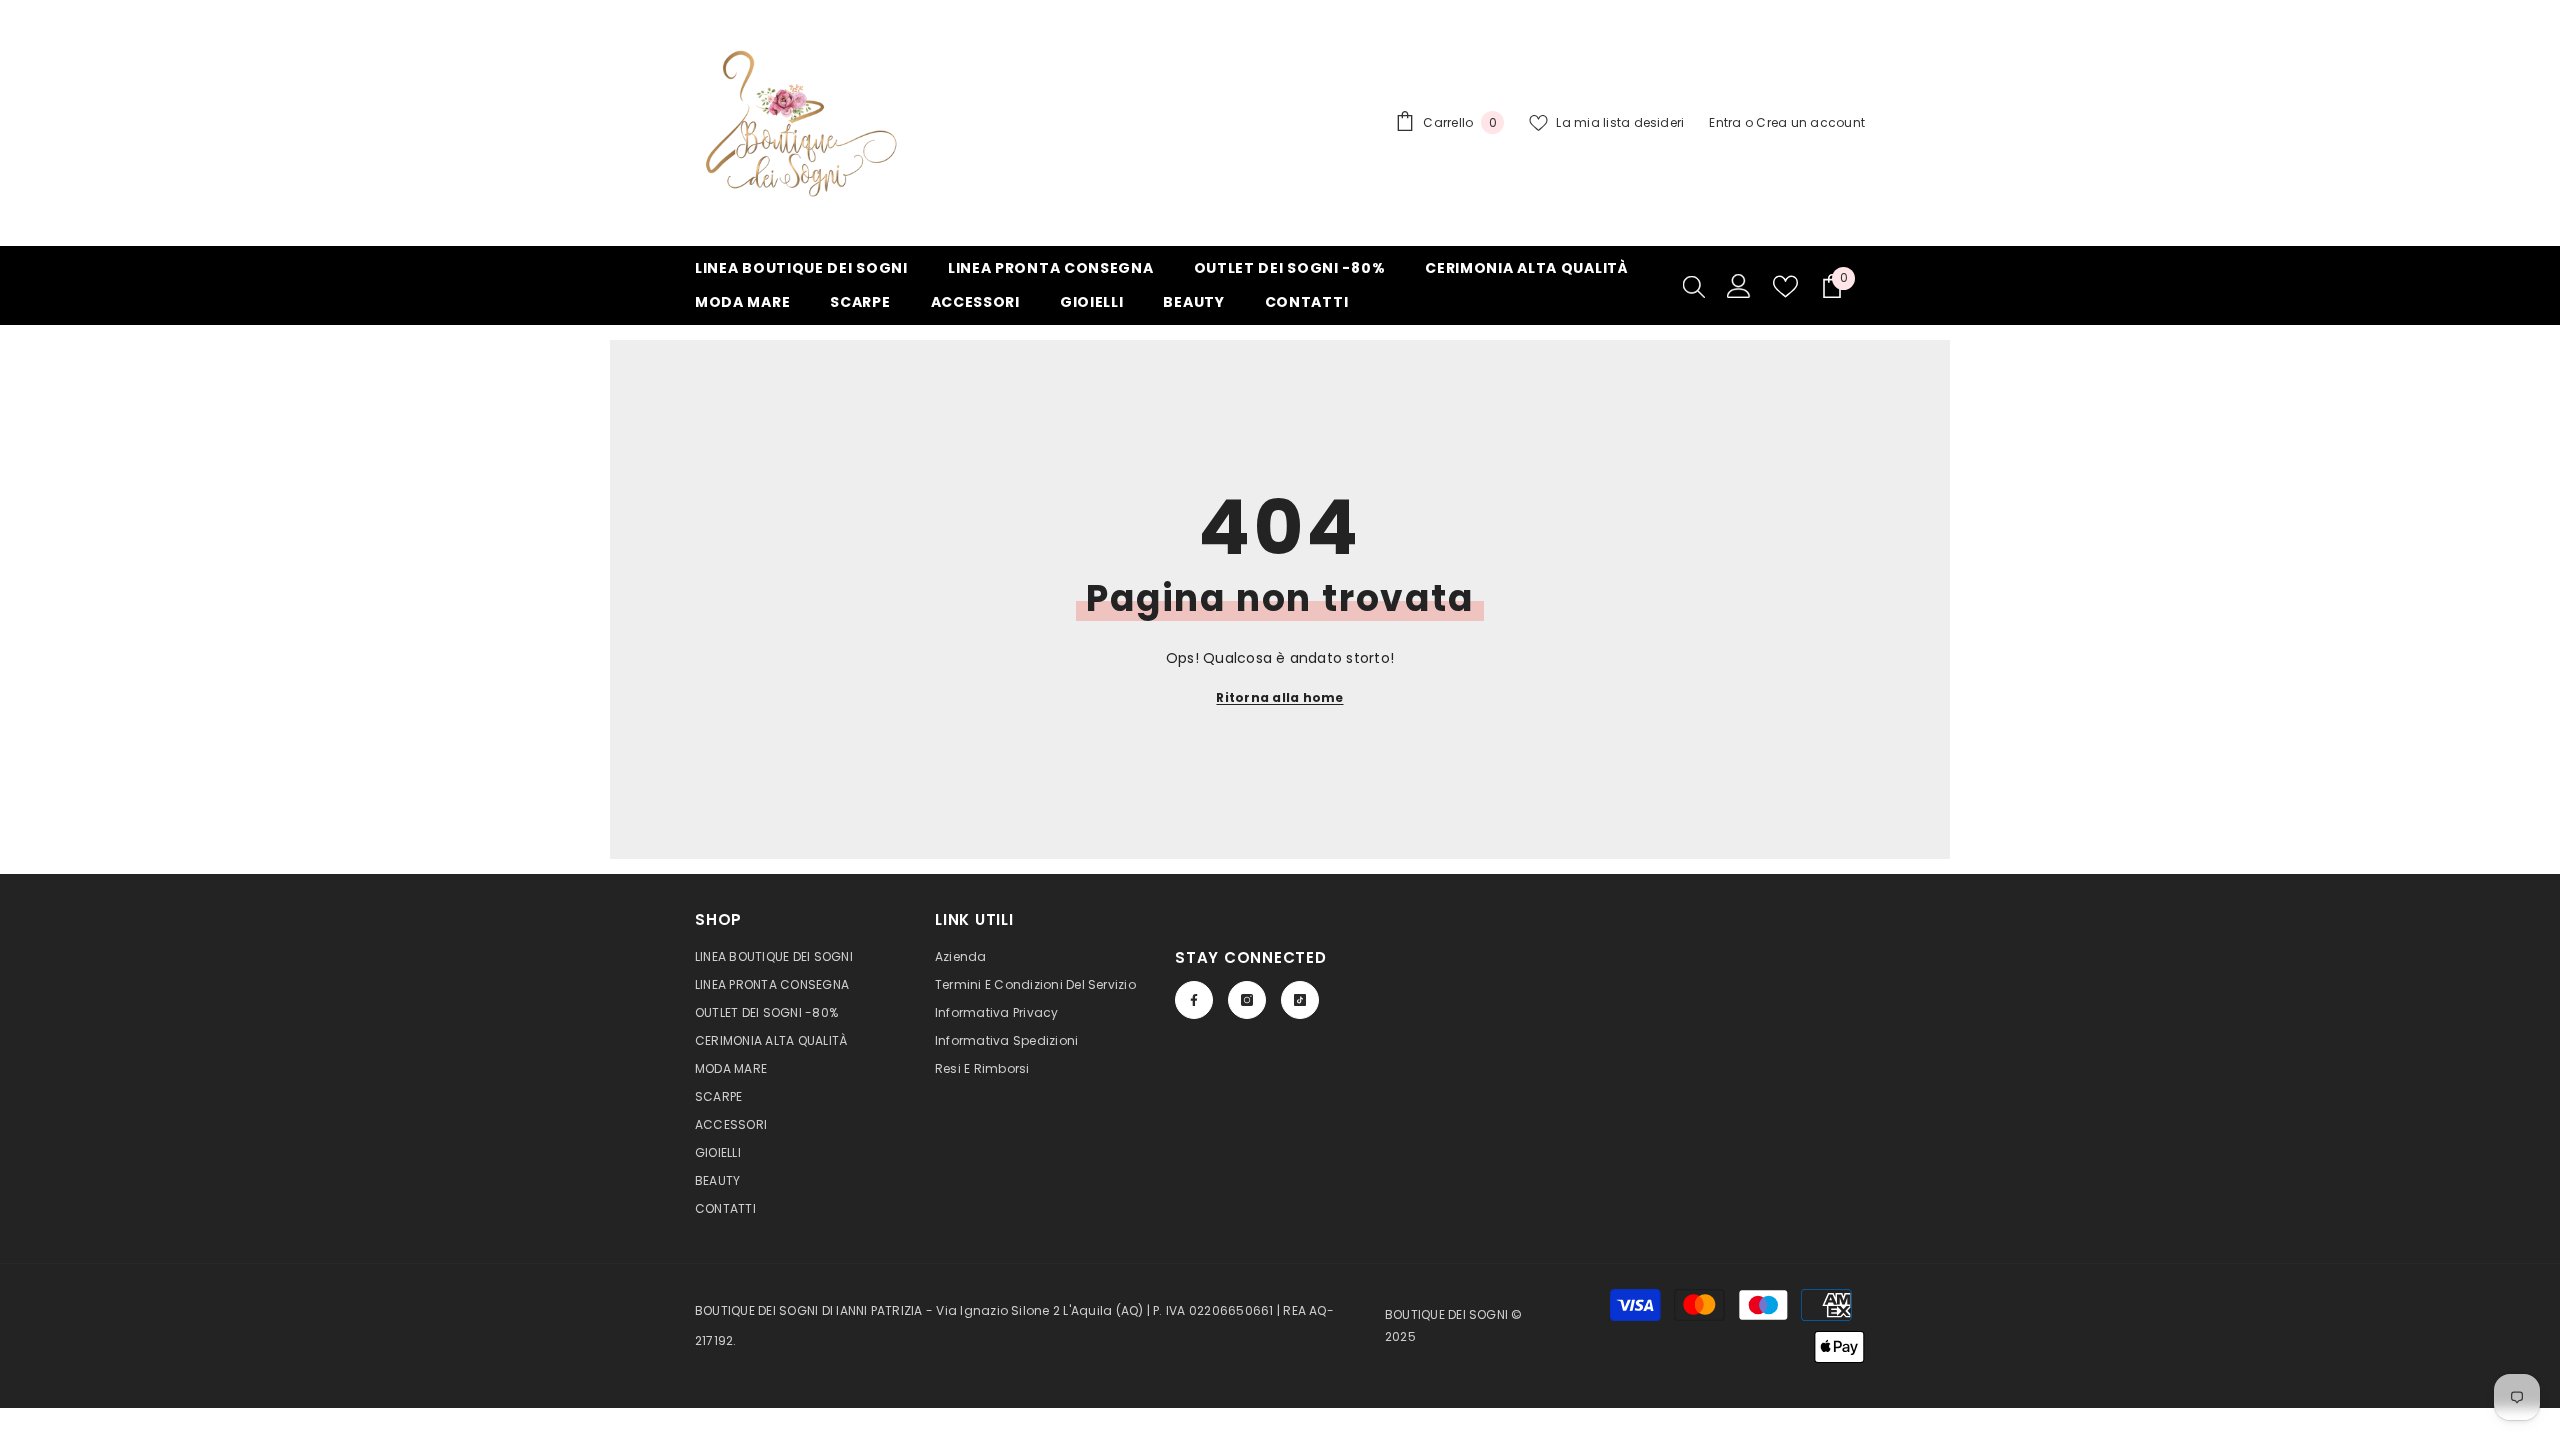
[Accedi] (1739, 286)
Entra (1725, 122)
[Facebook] (1194, 1000)
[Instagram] (1247, 1000)
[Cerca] (1694, 286)
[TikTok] (1300, 1000)
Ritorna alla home (1279, 697)
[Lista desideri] (1785, 286)
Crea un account (1810, 122)
